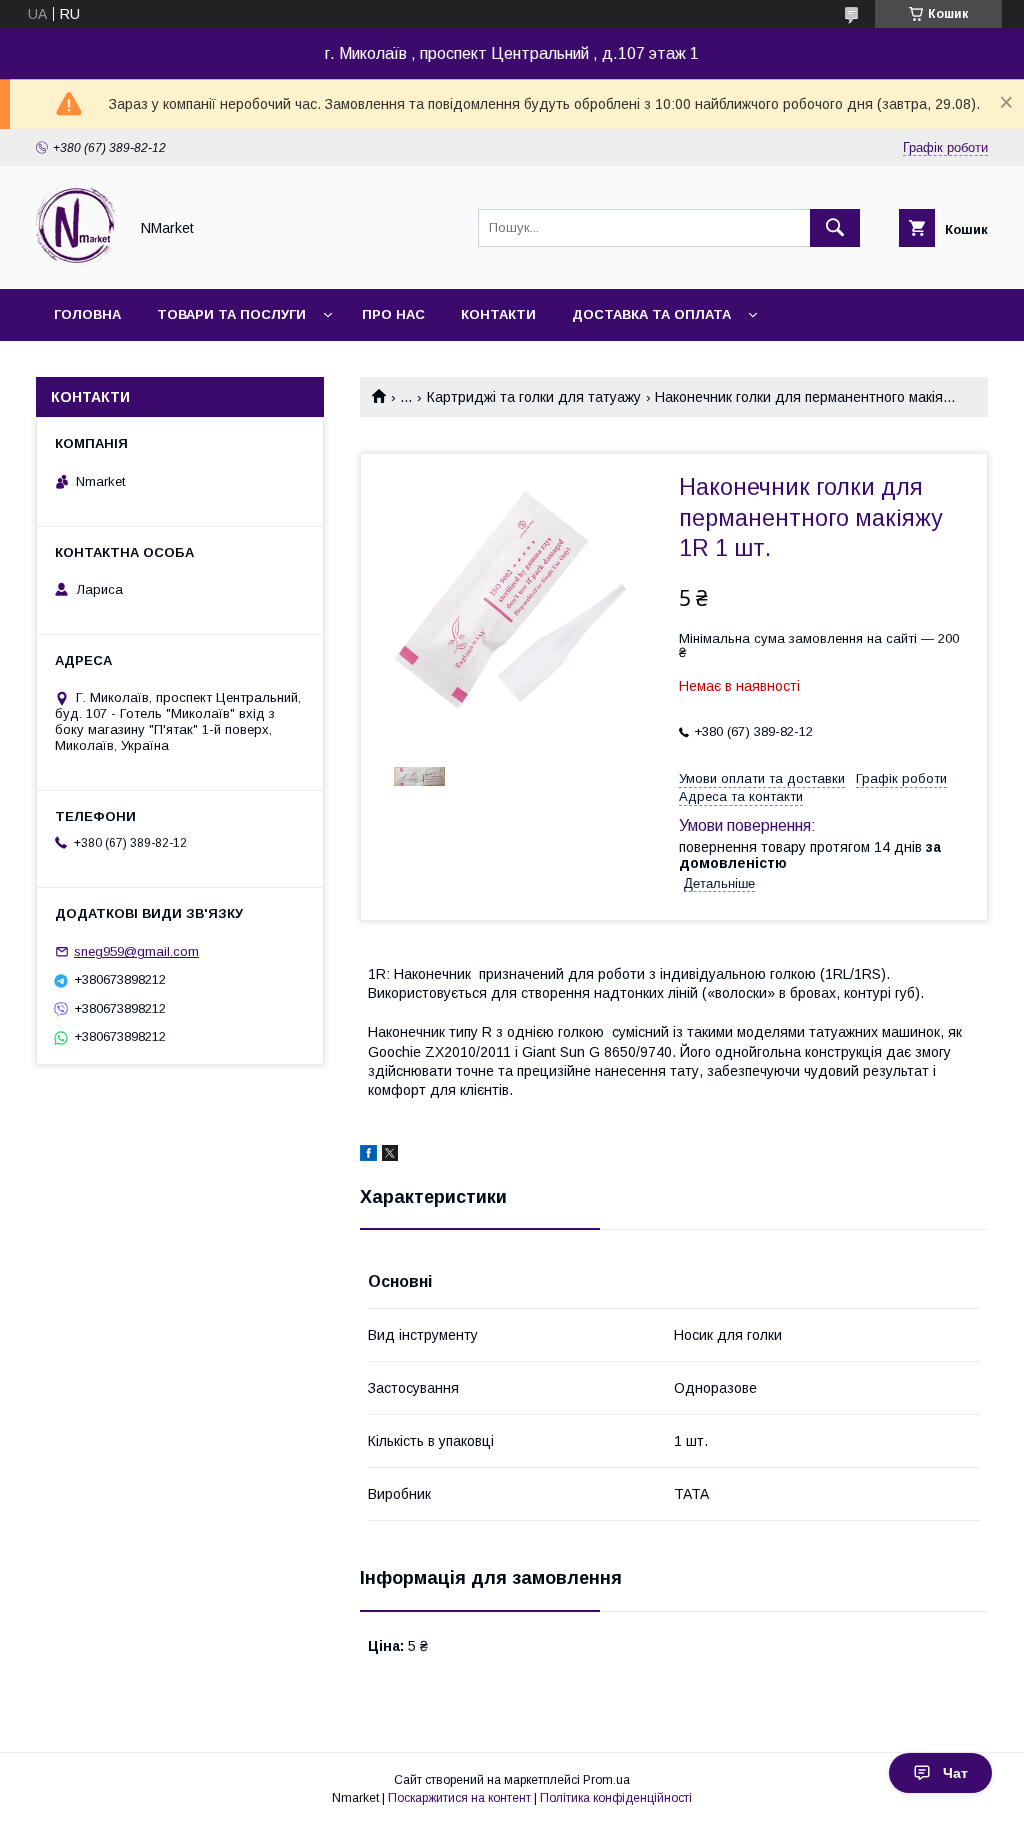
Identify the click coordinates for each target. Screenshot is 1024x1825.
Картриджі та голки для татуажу (534, 397)
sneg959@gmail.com (136, 951)
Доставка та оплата (651, 314)
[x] (390, 1156)
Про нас (393, 314)
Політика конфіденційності (616, 1798)
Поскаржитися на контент (459, 1798)
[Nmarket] (76, 263)
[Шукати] (835, 228)
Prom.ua (606, 1780)
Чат (955, 1773)
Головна (87, 314)
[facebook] (368, 1156)
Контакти (498, 314)
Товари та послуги (231, 314)
